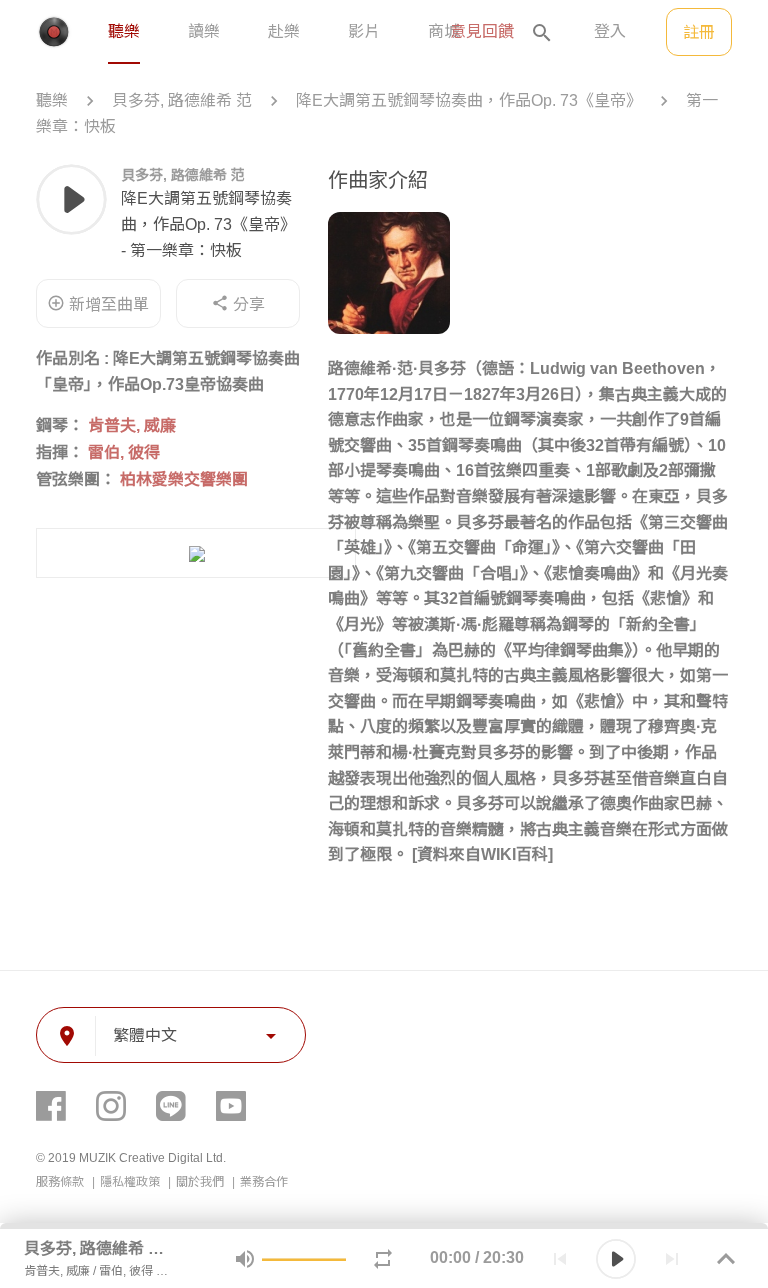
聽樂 (124, 31)
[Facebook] (51, 1106)
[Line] (171, 1106)
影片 (364, 31)
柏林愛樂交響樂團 (184, 479)
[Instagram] (111, 1106)
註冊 (699, 32)
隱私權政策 (131, 1182)
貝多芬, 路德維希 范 (182, 100)
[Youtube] (231, 1106)
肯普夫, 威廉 (132, 425)
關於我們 (201, 1182)
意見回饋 (482, 31)
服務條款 (61, 1182)
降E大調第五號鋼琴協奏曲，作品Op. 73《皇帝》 (469, 100)
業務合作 (264, 1182)
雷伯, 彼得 (124, 452)
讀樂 (204, 31)
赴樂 (284, 31)
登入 (610, 31)
